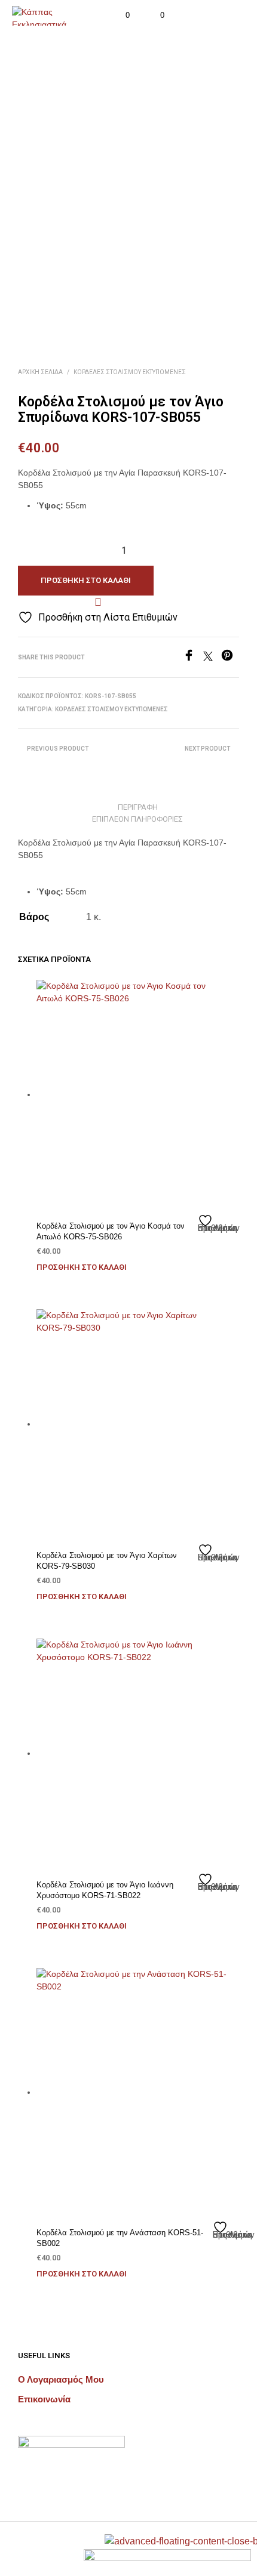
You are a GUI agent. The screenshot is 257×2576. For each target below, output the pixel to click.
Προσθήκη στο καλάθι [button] (82, 1267)
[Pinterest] (230, 658)
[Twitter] (212, 658)
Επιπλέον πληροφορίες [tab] (137, 819)
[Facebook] (193, 658)
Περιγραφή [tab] (138, 807)
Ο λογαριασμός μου (61, 2379)
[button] (120, 16)
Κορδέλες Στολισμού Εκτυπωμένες (130, 372)
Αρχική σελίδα (40, 372)
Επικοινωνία (44, 2399)
